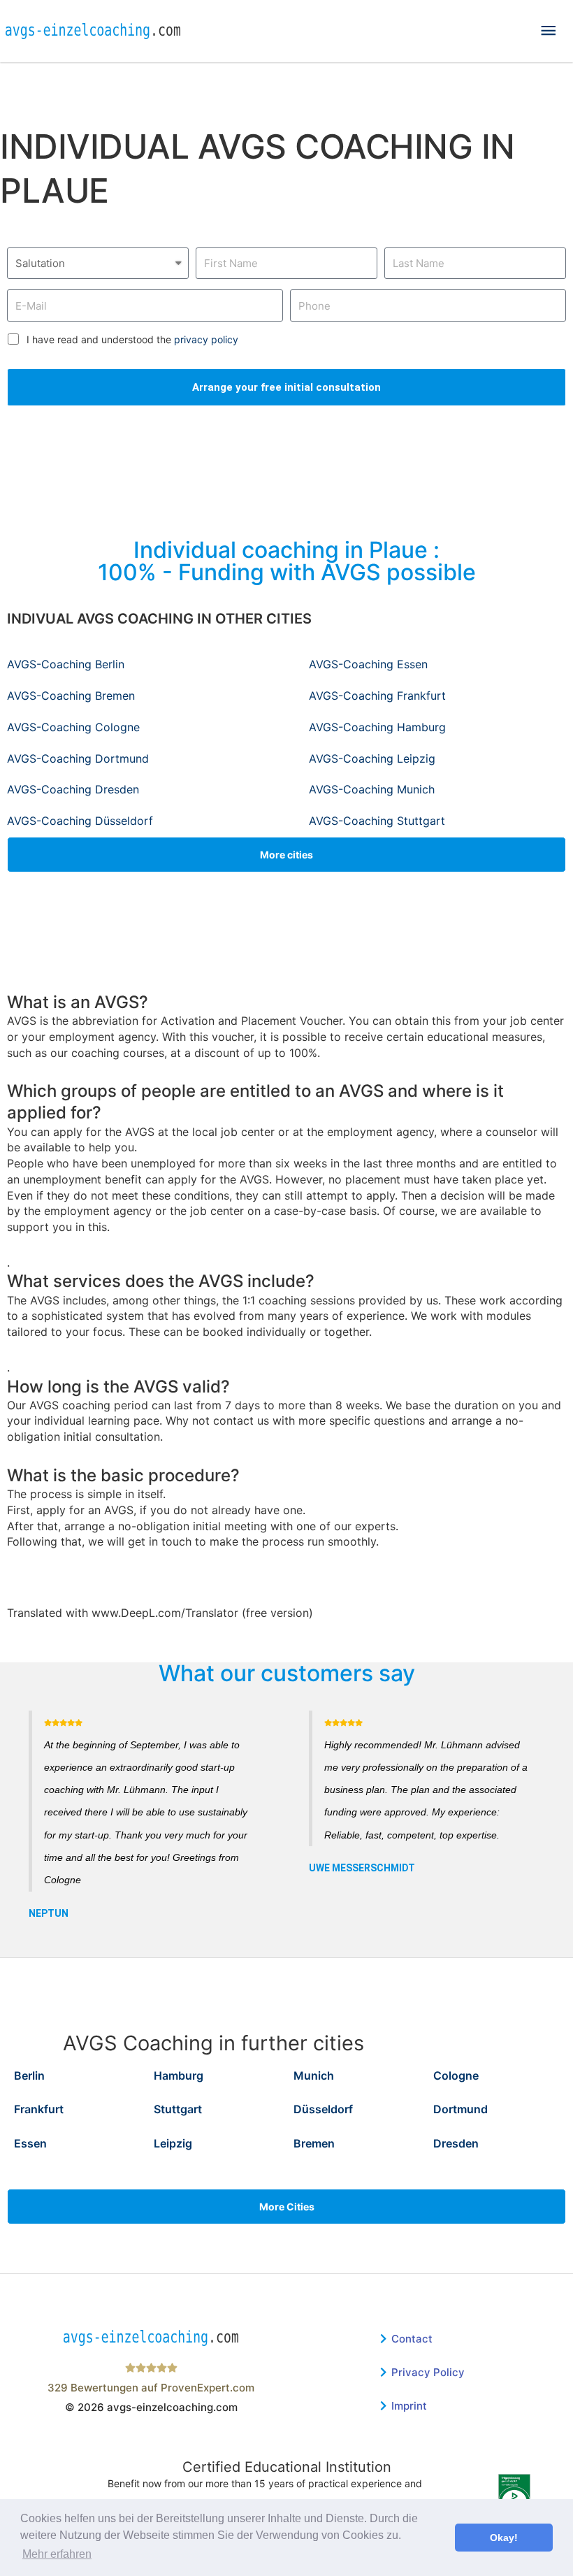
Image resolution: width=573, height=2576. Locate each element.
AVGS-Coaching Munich (372, 789)
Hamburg (179, 2075)
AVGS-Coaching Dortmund (78, 758)
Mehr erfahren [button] (57, 2554)
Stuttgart (178, 2109)
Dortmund (460, 2109)
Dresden (456, 2143)
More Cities (287, 2207)
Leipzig (173, 2143)
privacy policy (206, 339)
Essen (30, 2143)
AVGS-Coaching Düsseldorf (80, 821)
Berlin (29, 2075)
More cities (286, 855)
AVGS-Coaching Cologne (73, 727)
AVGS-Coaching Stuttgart (377, 821)
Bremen (314, 2143)
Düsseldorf (323, 2109)
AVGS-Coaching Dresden (73, 789)
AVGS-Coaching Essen (368, 664)
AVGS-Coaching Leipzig (372, 758)
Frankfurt (39, 2109)
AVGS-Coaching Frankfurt (377, 696)
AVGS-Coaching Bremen (71, 696)
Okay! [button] (504, 2538)
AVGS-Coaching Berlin (66, 664)
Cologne (456, 2075)
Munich (314, 2075)
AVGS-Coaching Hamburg (377, 727)
